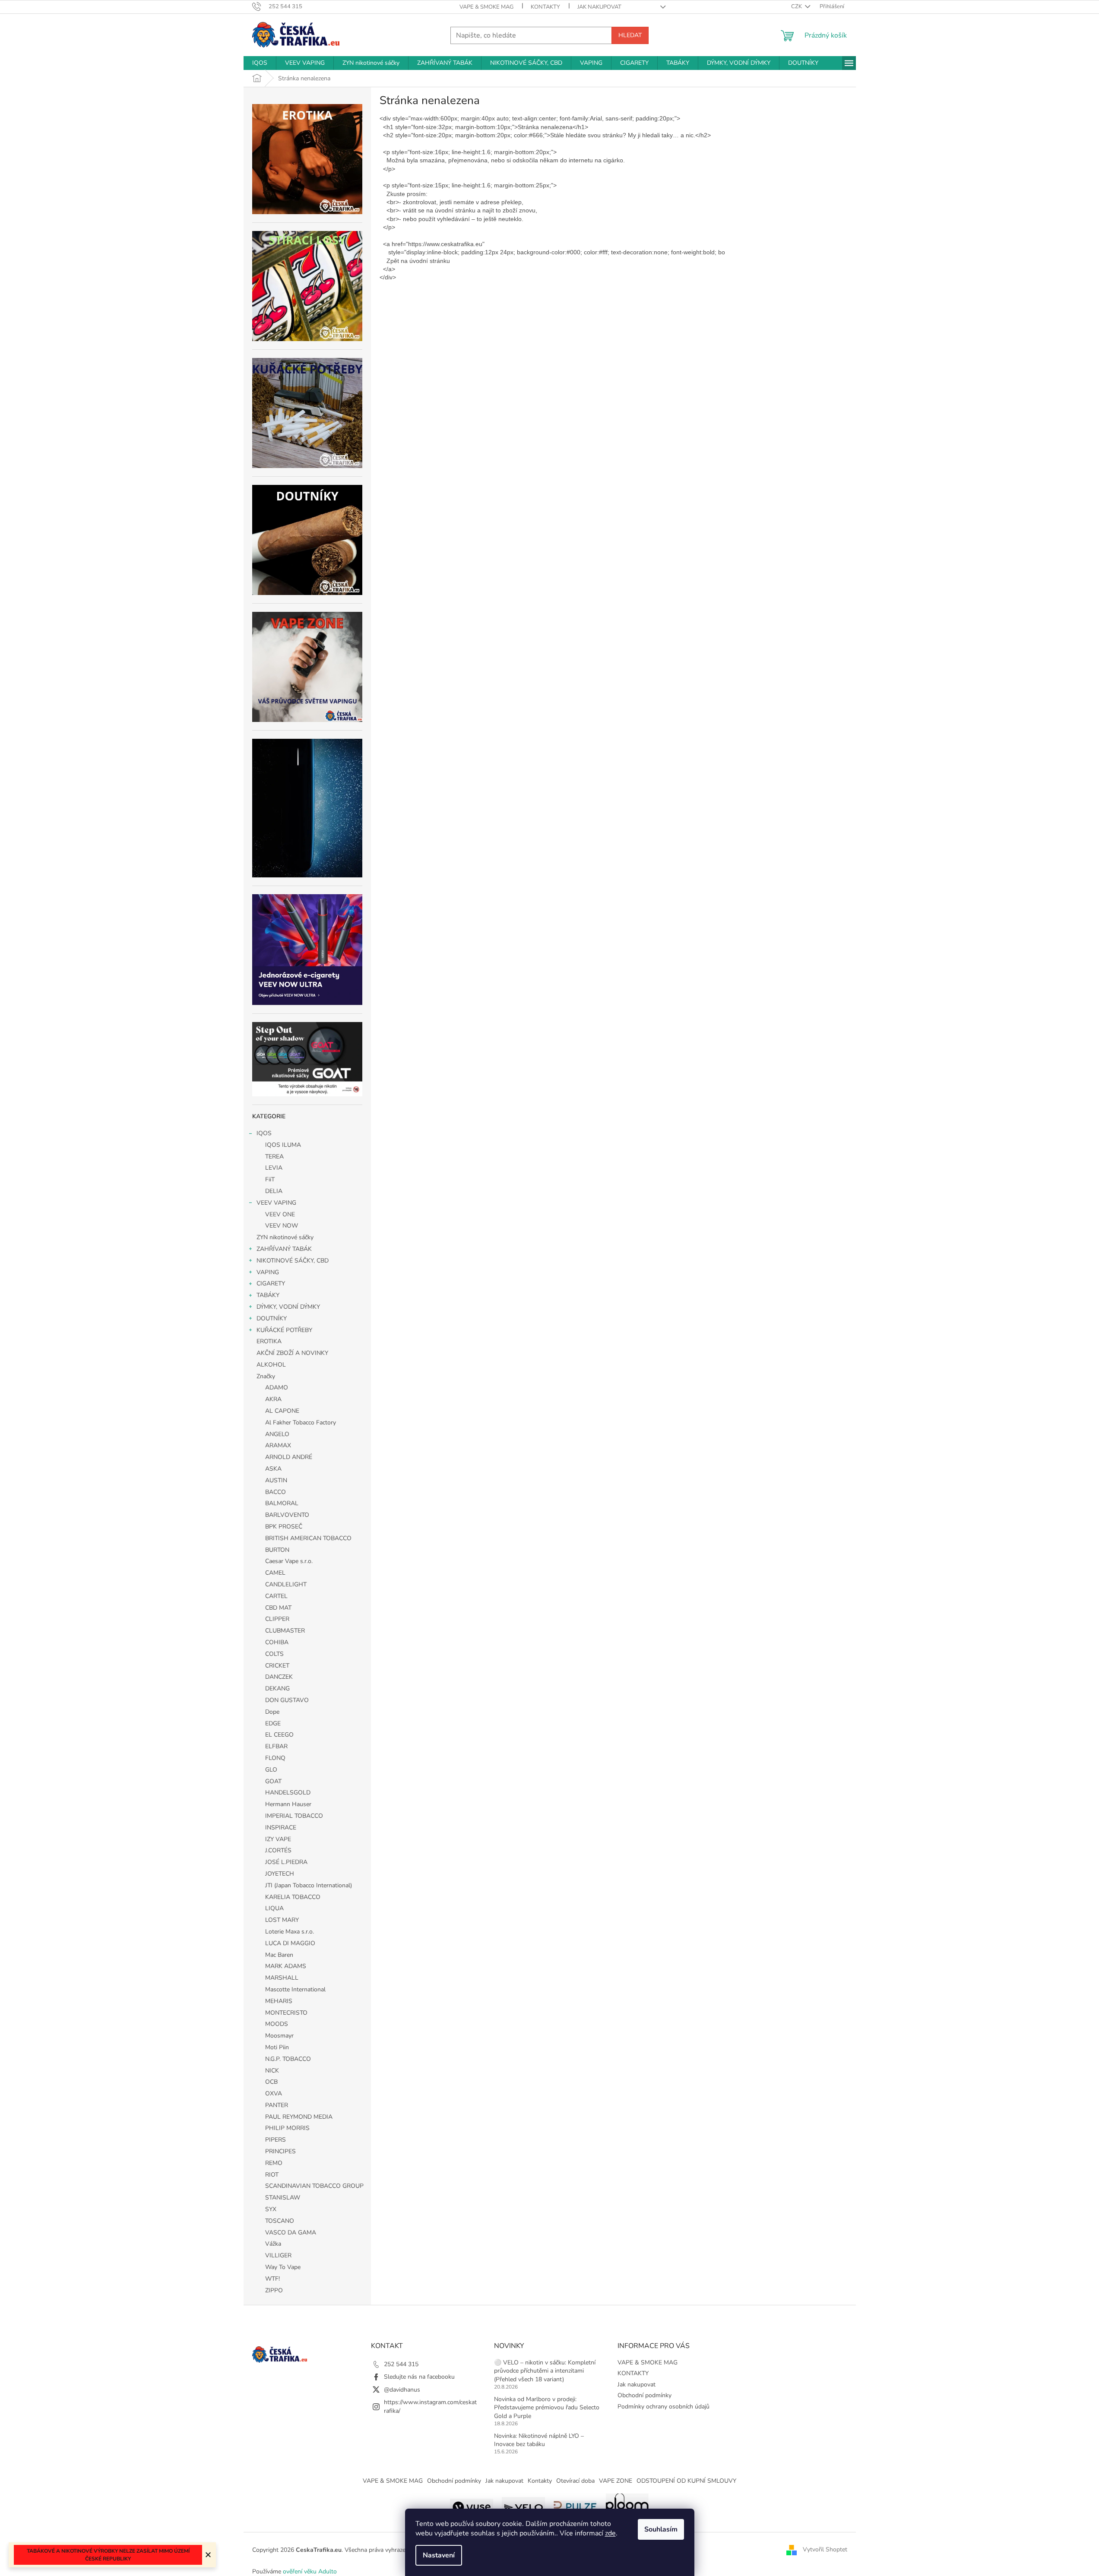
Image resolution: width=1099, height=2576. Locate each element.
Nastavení (439, 2555)
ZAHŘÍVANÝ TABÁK (284, 1249)
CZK (797, 6)
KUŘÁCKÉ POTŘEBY (284, 1330)
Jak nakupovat (599, 7)
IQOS (264, 1133)
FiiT (270, 1179)
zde (610, 2533)
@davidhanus (402, 2390)
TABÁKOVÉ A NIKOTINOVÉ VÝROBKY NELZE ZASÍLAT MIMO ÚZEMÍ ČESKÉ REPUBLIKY (108, 2555)
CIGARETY (271, 1283)
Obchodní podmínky (645, 2395)
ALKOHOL (271, 1365)
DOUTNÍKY (272, 1318)
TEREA (274, 1157)
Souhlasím (661, 2529)
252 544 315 (401, 2364)
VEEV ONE (280, 1214)
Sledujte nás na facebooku (419, 2377)
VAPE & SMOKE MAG (486, 7)
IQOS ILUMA (283, 1145)
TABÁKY (268, 1295)
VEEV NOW (282, 1226)
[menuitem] (260, 63)
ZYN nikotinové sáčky (285, 1237)
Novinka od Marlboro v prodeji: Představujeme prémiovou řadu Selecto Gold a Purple (547, 2408)
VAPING (268, 1272)
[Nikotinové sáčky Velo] (523, 2506)
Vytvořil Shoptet (825, 2549)
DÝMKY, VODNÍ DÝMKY (288, 1307)
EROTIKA (269, 1341)
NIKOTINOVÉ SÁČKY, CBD (293, 1261)
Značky (266, 1376)
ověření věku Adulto (310, 2571)
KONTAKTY (545, 7)
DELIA (274, 1191)
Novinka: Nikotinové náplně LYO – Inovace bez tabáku (539, 2440)
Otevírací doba (575, 2481)
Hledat (630, 35)
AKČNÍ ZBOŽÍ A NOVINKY (292, 1353)
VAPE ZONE (616, 2481)
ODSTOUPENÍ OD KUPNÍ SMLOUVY (686, 2481)
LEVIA (274, 1168)
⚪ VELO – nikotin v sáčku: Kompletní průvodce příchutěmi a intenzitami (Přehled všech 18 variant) (545, 2371)
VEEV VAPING (276, 1203)
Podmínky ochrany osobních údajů (664, 2407)
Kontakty (540, 2481)
